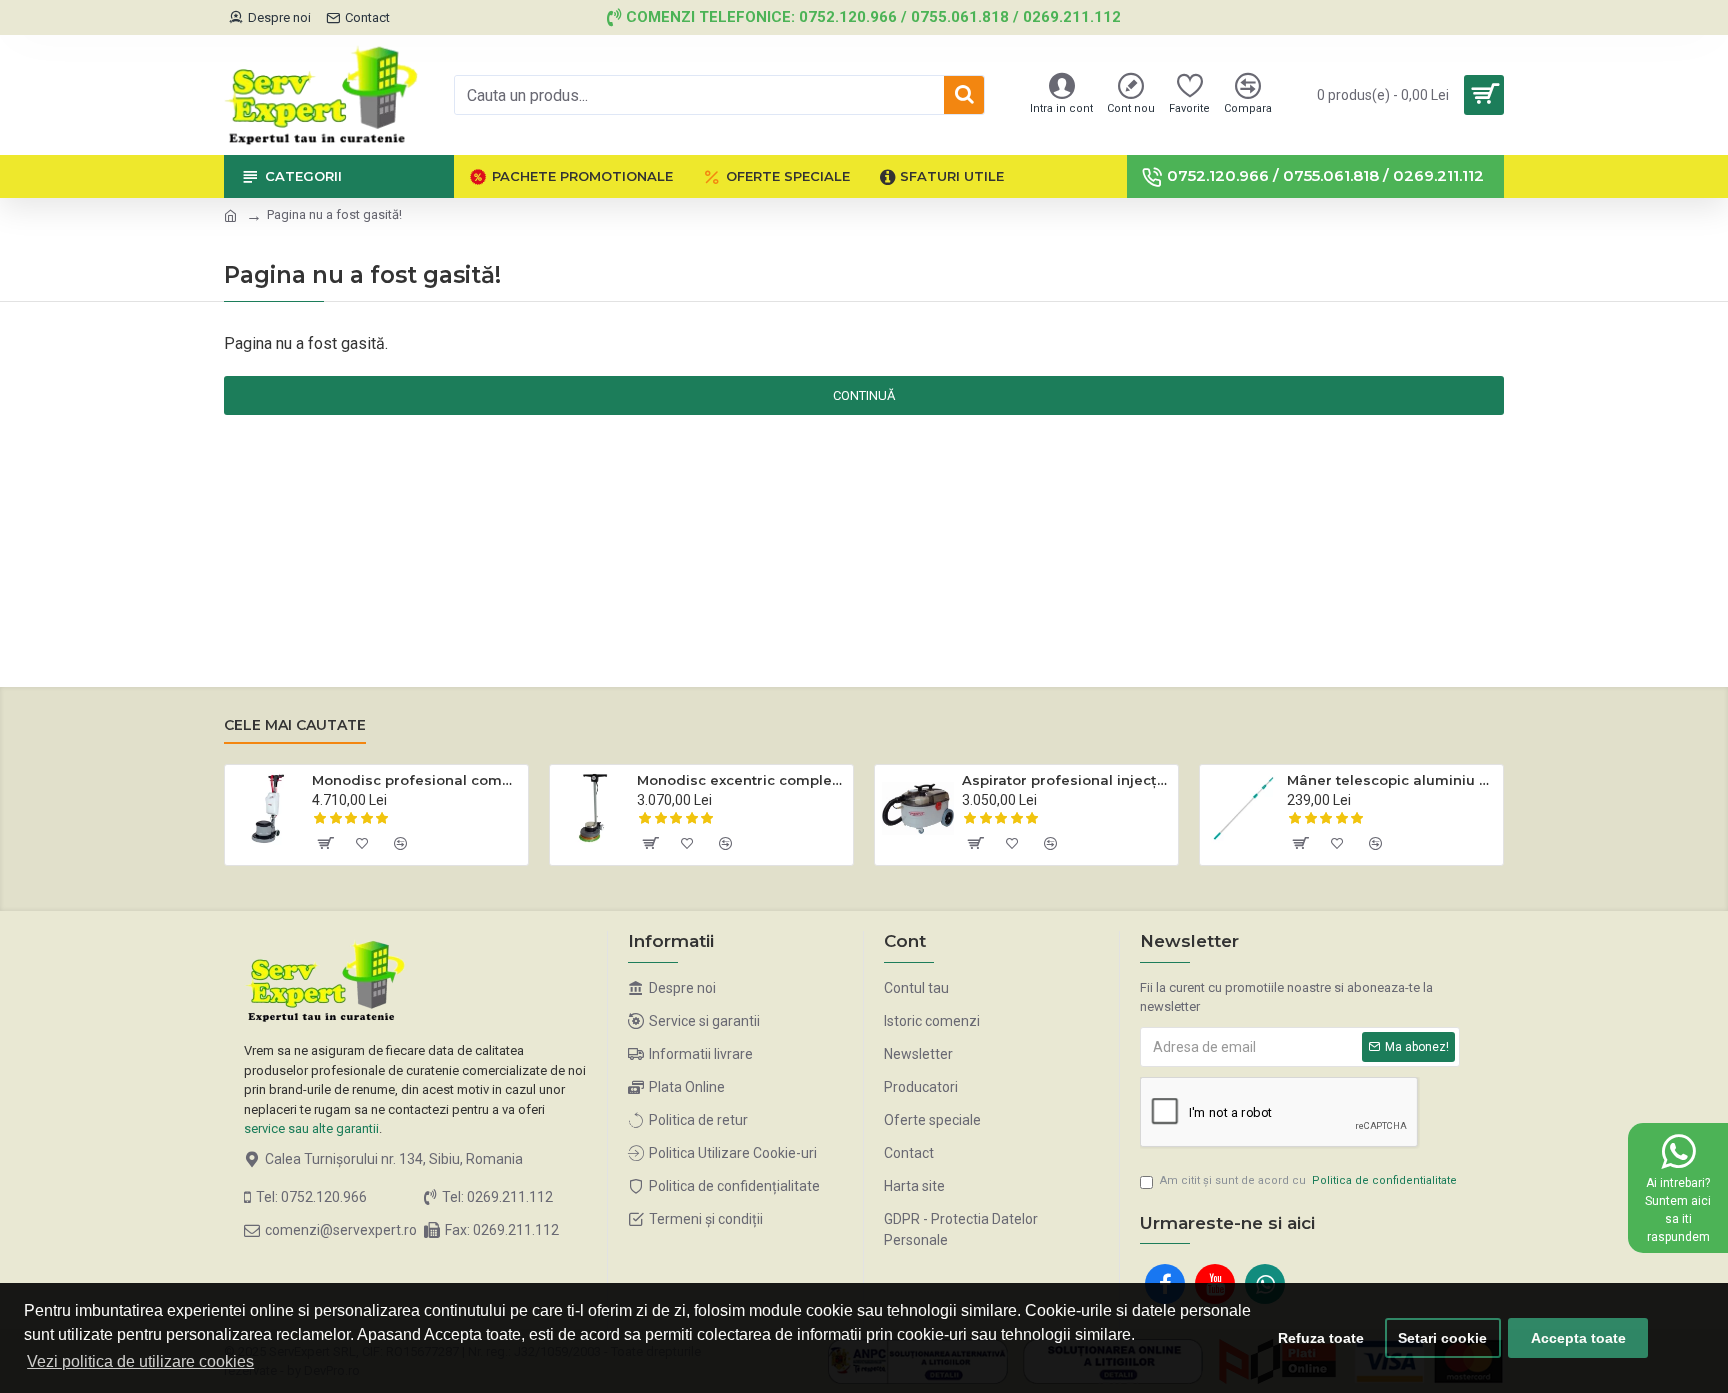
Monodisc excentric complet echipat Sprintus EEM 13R (741, 780)
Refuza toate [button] (1321, 1338)
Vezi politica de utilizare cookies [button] (140, 1361)
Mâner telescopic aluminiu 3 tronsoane (1391, 780)
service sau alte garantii (311, 1128)
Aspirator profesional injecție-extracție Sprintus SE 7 (1066, 780)
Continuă (864, 395)
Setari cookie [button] (1442, 1338)
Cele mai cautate (295, 725)
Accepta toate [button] (1578, 1338)
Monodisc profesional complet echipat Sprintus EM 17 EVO (416, 780)
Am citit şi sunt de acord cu (1308, 1180)
